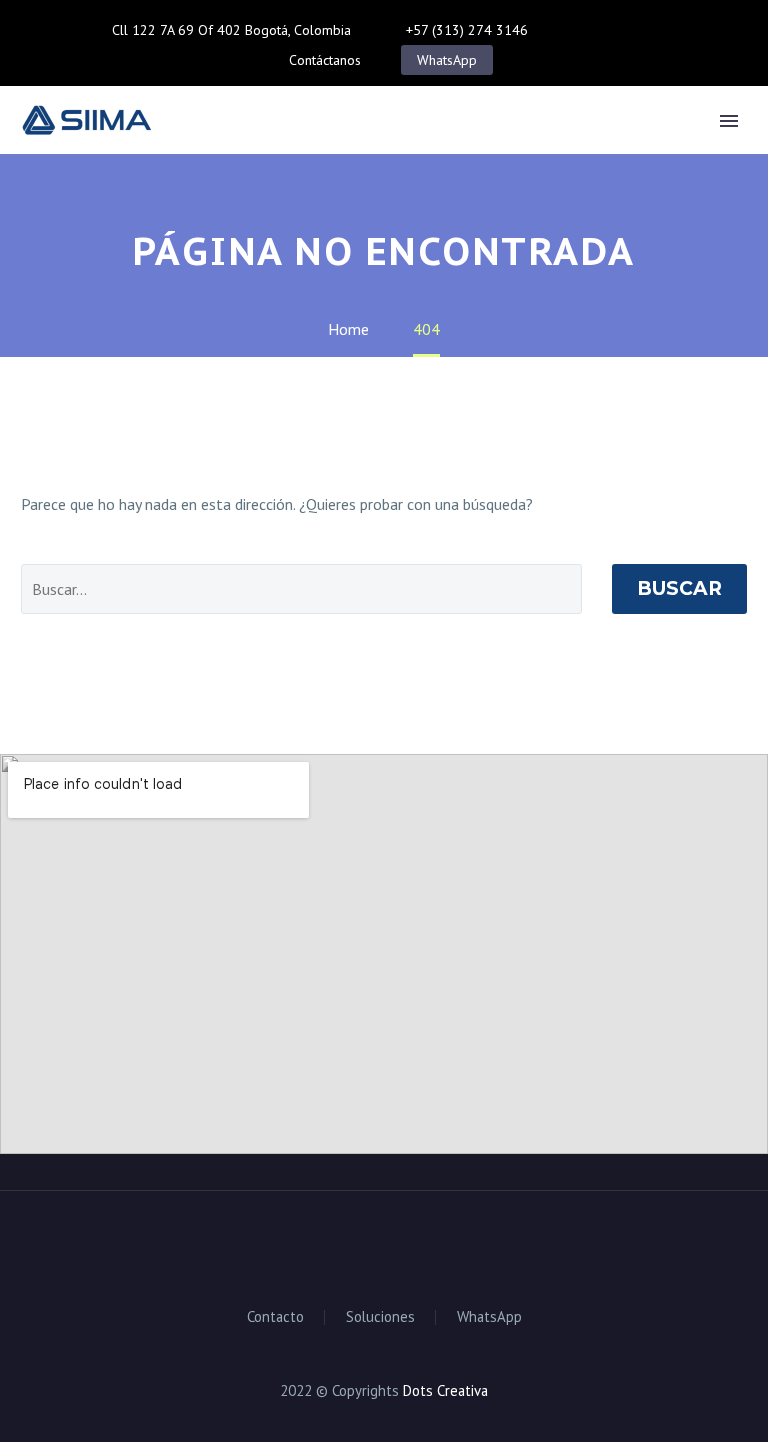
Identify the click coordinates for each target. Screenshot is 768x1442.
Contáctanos (325, 60)
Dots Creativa (445, 1390)
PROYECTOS (595, 150)
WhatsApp (447, 60)
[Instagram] (638, 30)
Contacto (275, 1317)
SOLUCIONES (456, 150)
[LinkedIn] (608, 30)
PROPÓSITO (319, 150)
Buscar (679, 588)
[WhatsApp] (668, 30)
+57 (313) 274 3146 (467, 30)
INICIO (208, 150)
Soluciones (380, 1317)
